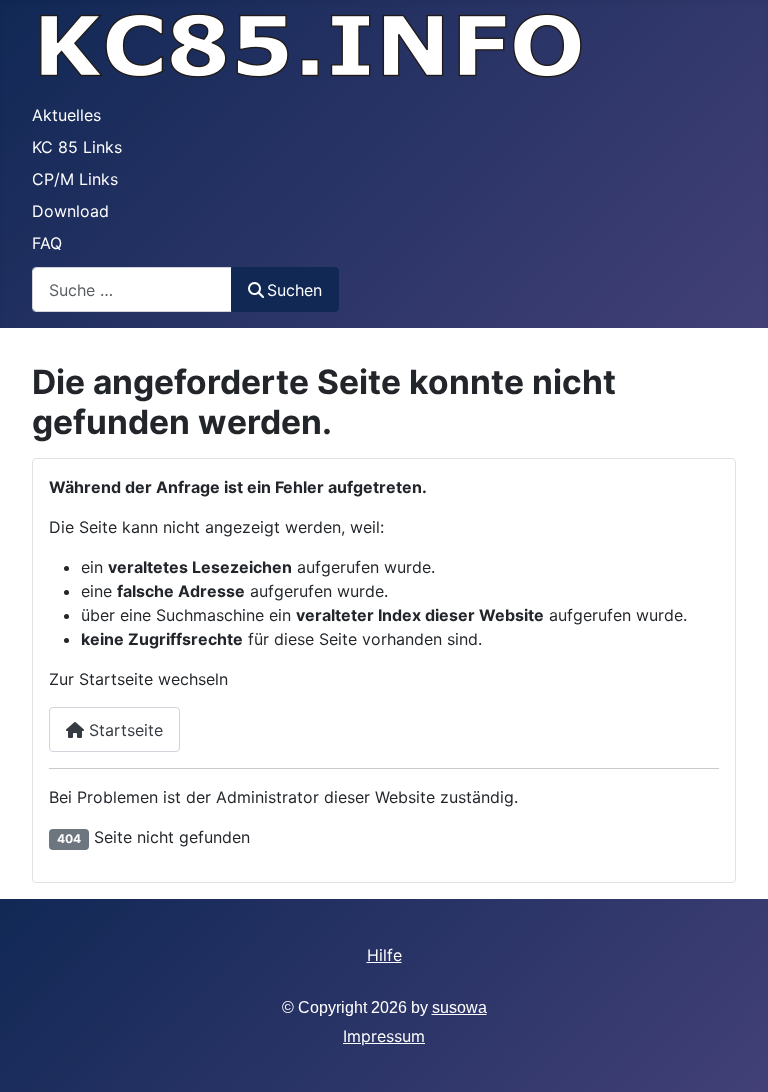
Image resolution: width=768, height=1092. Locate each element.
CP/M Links (75, 179)
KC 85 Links (77, 147)
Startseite (123, 730)
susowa (459, 1007)
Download (70, 211)
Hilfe (384, 955)
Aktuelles (66, 115)
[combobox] (132, 289)
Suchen (294, 290)
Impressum (384, 1036)
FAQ (47, 243)
